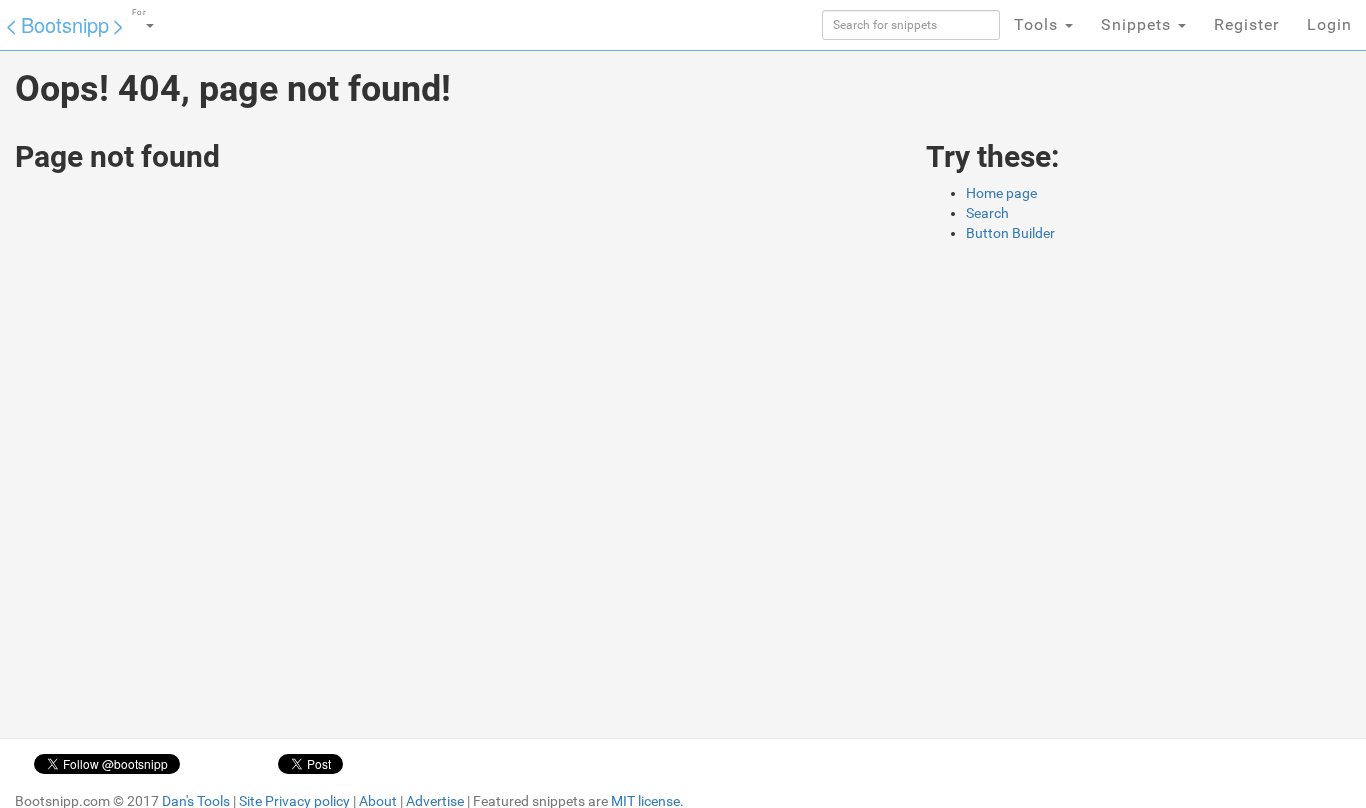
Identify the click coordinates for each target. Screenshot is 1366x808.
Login (1329, 24)
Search (987, 213)
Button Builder (1010, 233)
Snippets (1138, 24)
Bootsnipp (65, 24)
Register (1246, 24)
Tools (1038, 24)
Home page (1001, 193)
